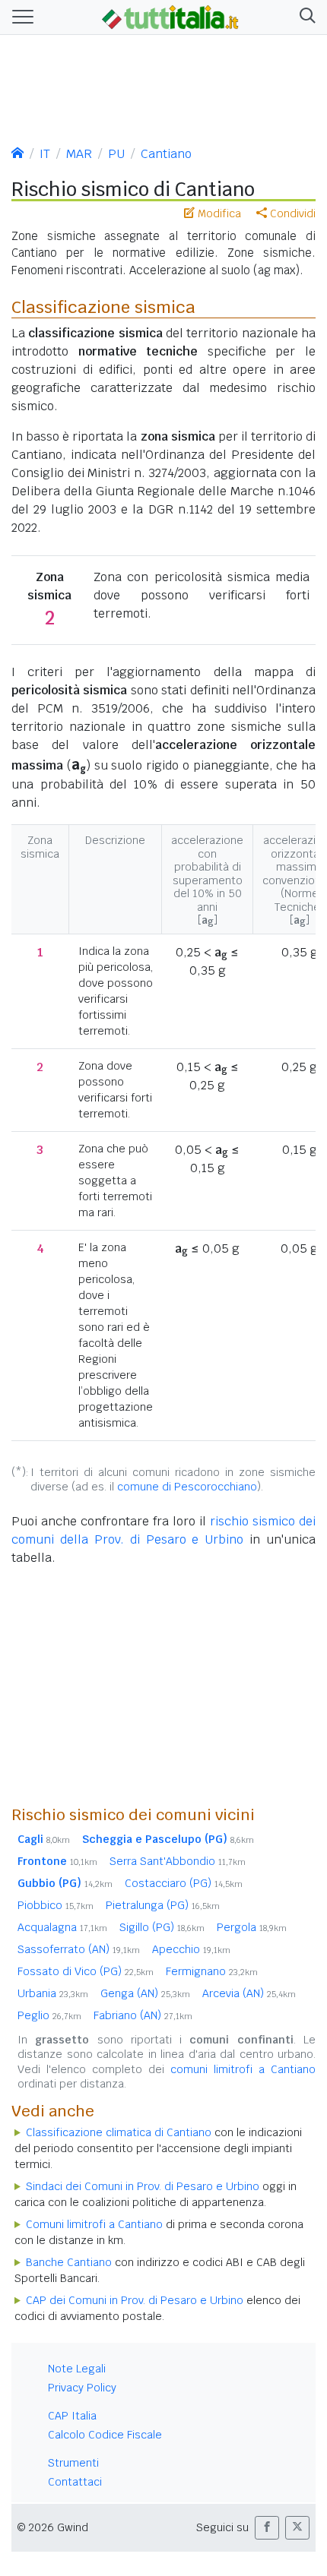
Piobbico (56, 1905)
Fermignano (212, 1971)
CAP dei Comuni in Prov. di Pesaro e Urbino (135, 2300)
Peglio (49, 2015)
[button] (305, 17)
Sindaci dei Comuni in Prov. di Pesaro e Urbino (143, 2186)
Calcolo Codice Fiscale (105, 2435)
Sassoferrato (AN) (79, 1949)
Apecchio (191, 1949)
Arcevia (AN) (249, 1993)
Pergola (252, 1927)
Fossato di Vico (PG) (86, 1971)
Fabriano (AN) (143, 2015)
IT (45, 154)
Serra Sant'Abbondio (178, 1861)
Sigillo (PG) (162, 1927)
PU (116, 154)
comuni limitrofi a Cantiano (243, 2069)
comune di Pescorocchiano (187, 1487)
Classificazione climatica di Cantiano (119, 2132)
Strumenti (73, 2463)
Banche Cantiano (69, 2262)
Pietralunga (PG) (163, 1905)
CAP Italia (72, 2416)
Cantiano (166, 154)
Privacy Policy (82, 2388)
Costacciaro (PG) (184, 1883)
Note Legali (77, 2369)
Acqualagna (62, 1927)
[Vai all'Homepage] (170, 16)
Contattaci (75, 2482)
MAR (79, 154)
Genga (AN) (145, 1993)
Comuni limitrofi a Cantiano (94, 2224)
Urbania (53, 1993)
